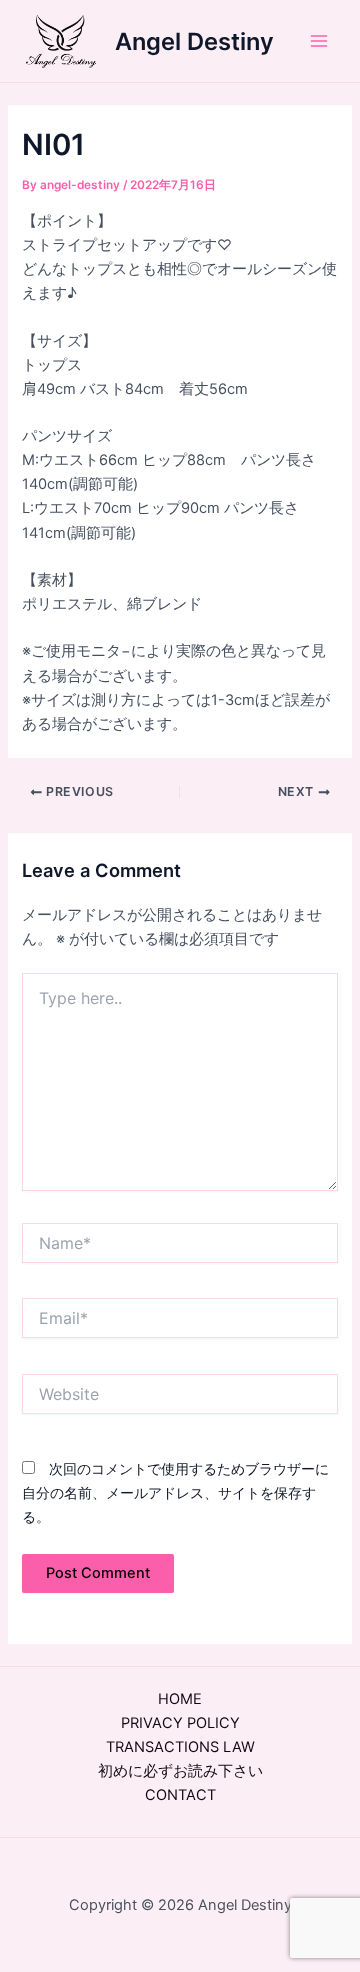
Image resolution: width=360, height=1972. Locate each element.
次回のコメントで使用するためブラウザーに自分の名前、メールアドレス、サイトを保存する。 (175, 1492)
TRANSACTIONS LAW (180, 1747)
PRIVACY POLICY (180, 1723)
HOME (180, 1699)
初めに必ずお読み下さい (180, 1771)
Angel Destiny (194, 41)
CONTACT (180, 1795)
